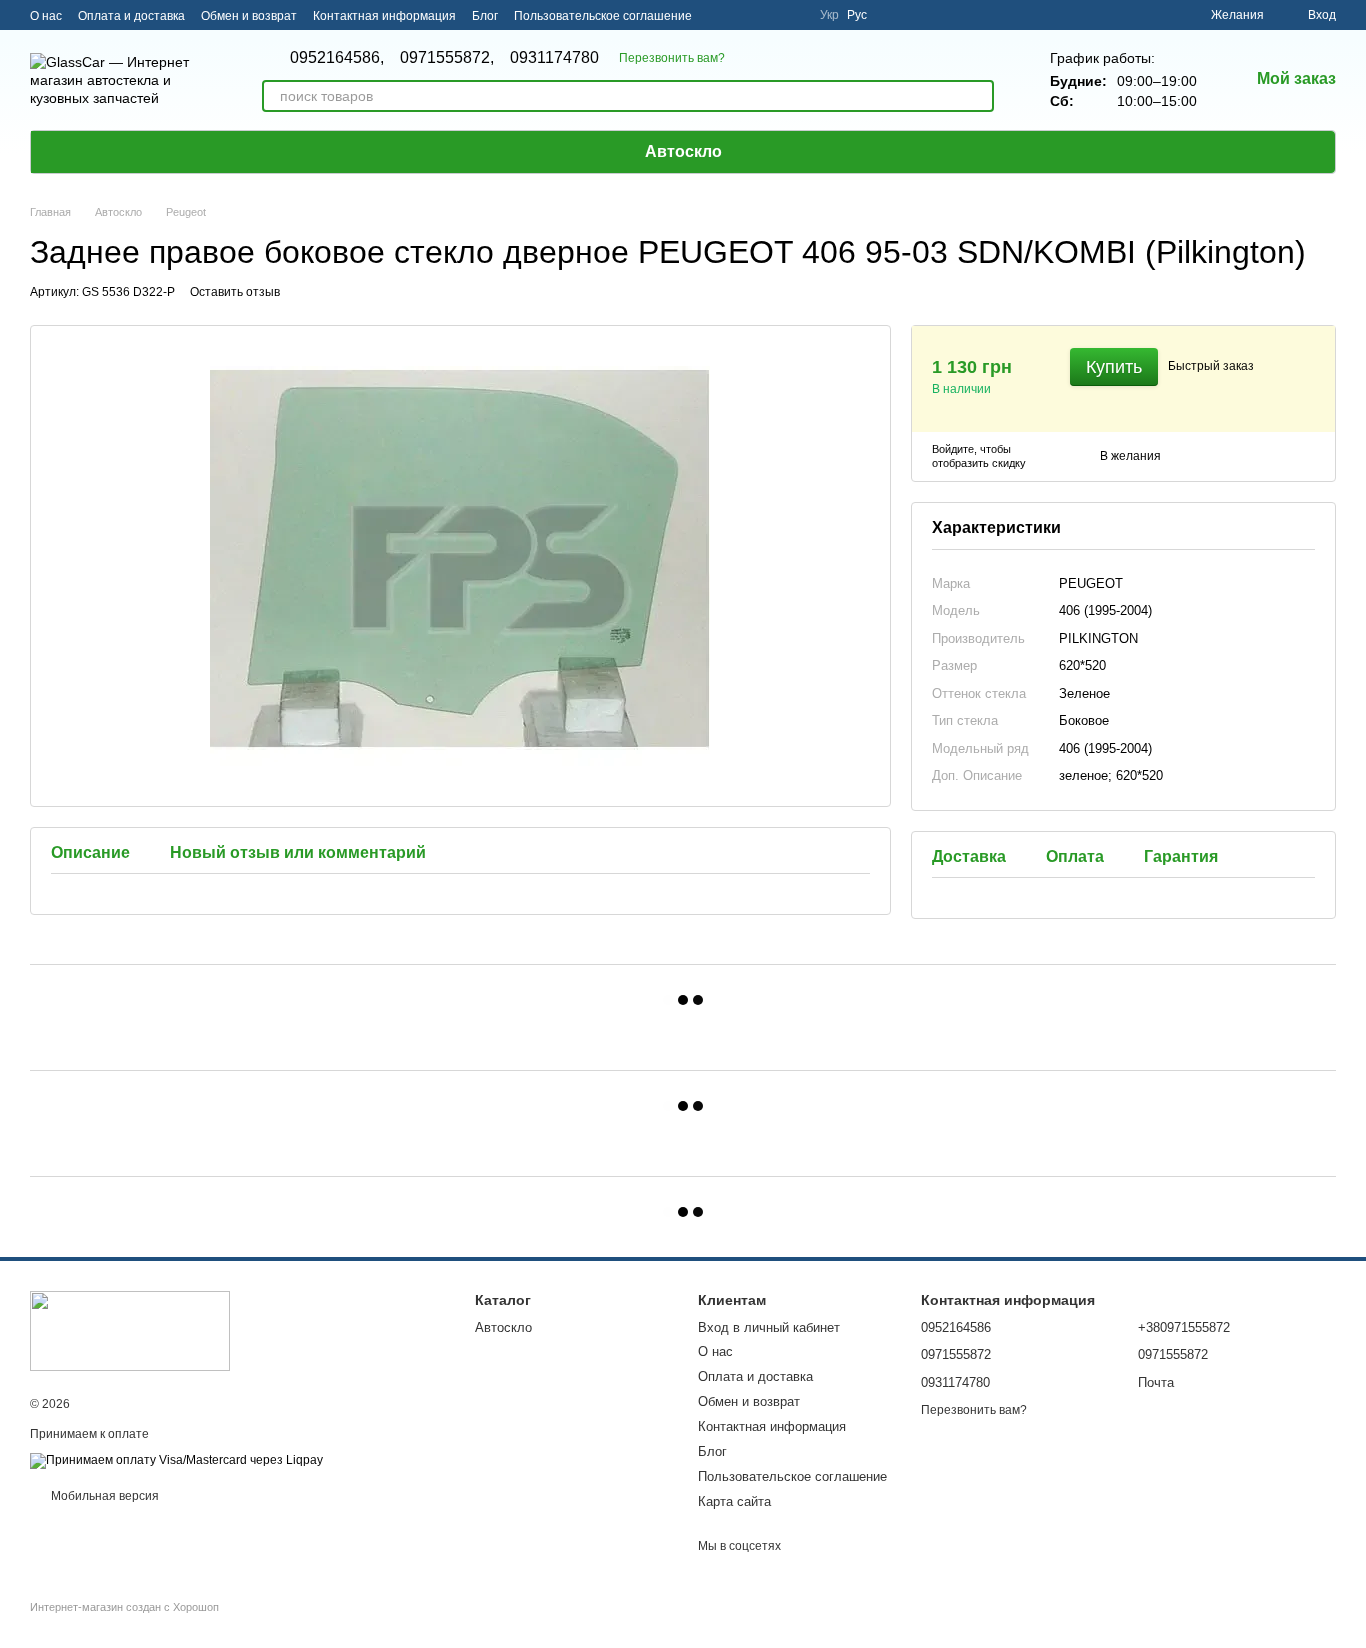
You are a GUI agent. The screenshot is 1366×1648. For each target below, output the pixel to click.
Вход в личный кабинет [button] (769, 1327)
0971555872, (447, 58)
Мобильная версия (103, 1496)
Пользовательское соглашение (603, 16)
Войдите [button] (953, 449)
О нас (46, 16)
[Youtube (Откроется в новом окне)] (792, 15)
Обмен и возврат (249, 16)
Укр (829, 15)
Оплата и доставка (131, 16)
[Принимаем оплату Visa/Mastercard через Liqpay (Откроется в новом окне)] (176, 1460)
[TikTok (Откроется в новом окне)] (744, 15)
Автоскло (683, 151)
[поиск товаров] (978, 96)
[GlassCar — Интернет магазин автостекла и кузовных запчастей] (130, 1331)
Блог (485, 16)
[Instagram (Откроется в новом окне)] (720, 15)
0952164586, (337, 58)
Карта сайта (734, 1501)
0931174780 (554, 58)
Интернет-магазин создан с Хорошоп (124, 1607)
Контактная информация (384, 16)
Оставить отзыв (235, 292)
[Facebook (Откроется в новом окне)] (768, 15)
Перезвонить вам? (672, 58)
